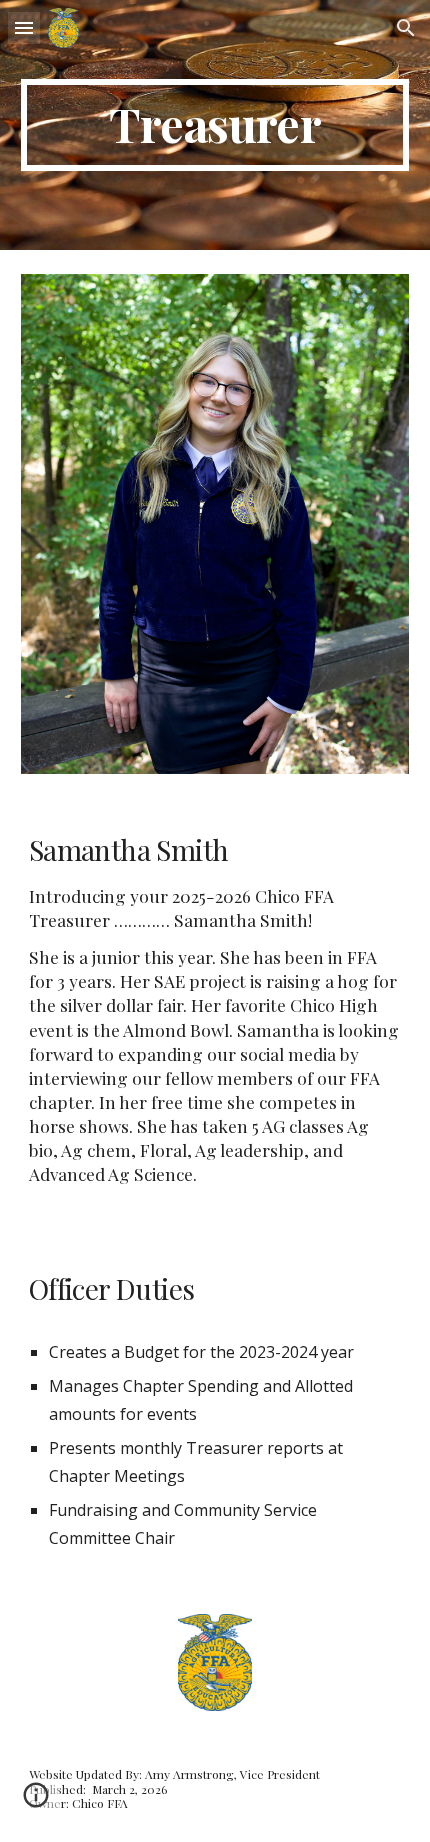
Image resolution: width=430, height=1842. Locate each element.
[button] (24, 27)
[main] (215, 125)
